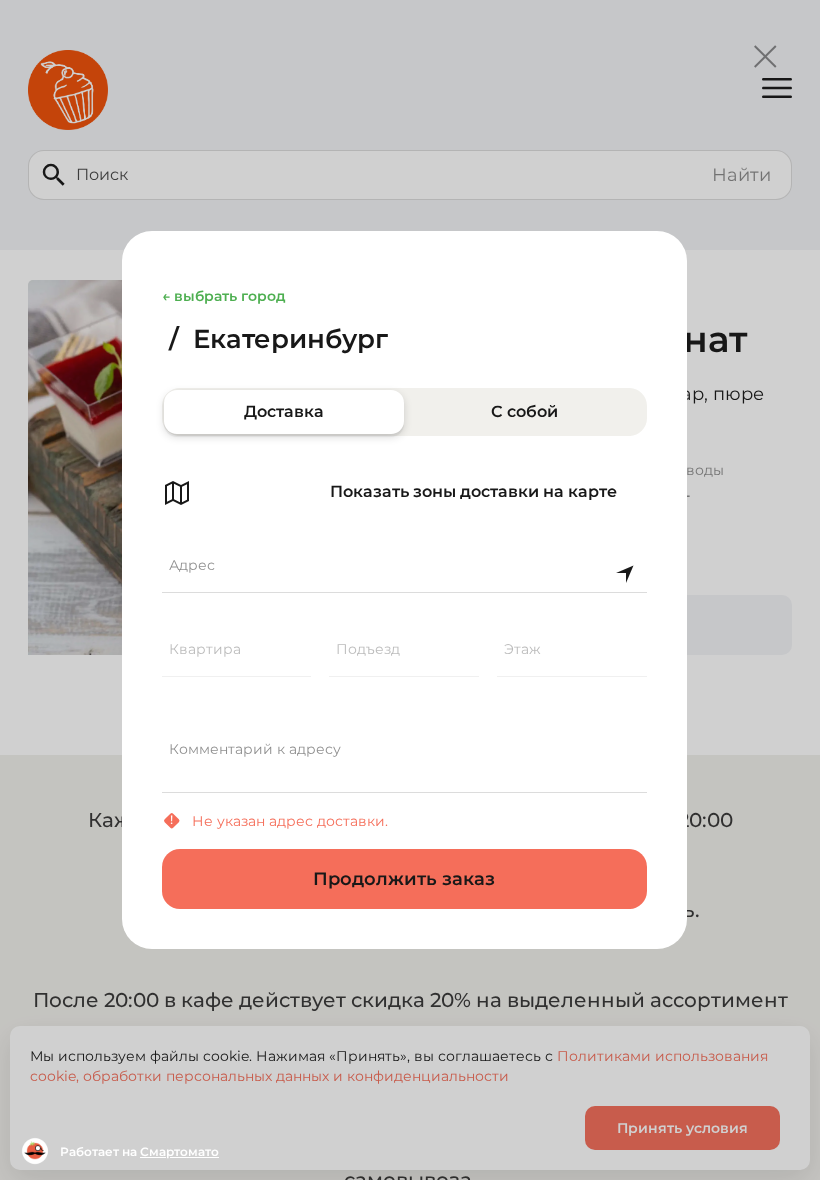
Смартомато (179, 1151)
